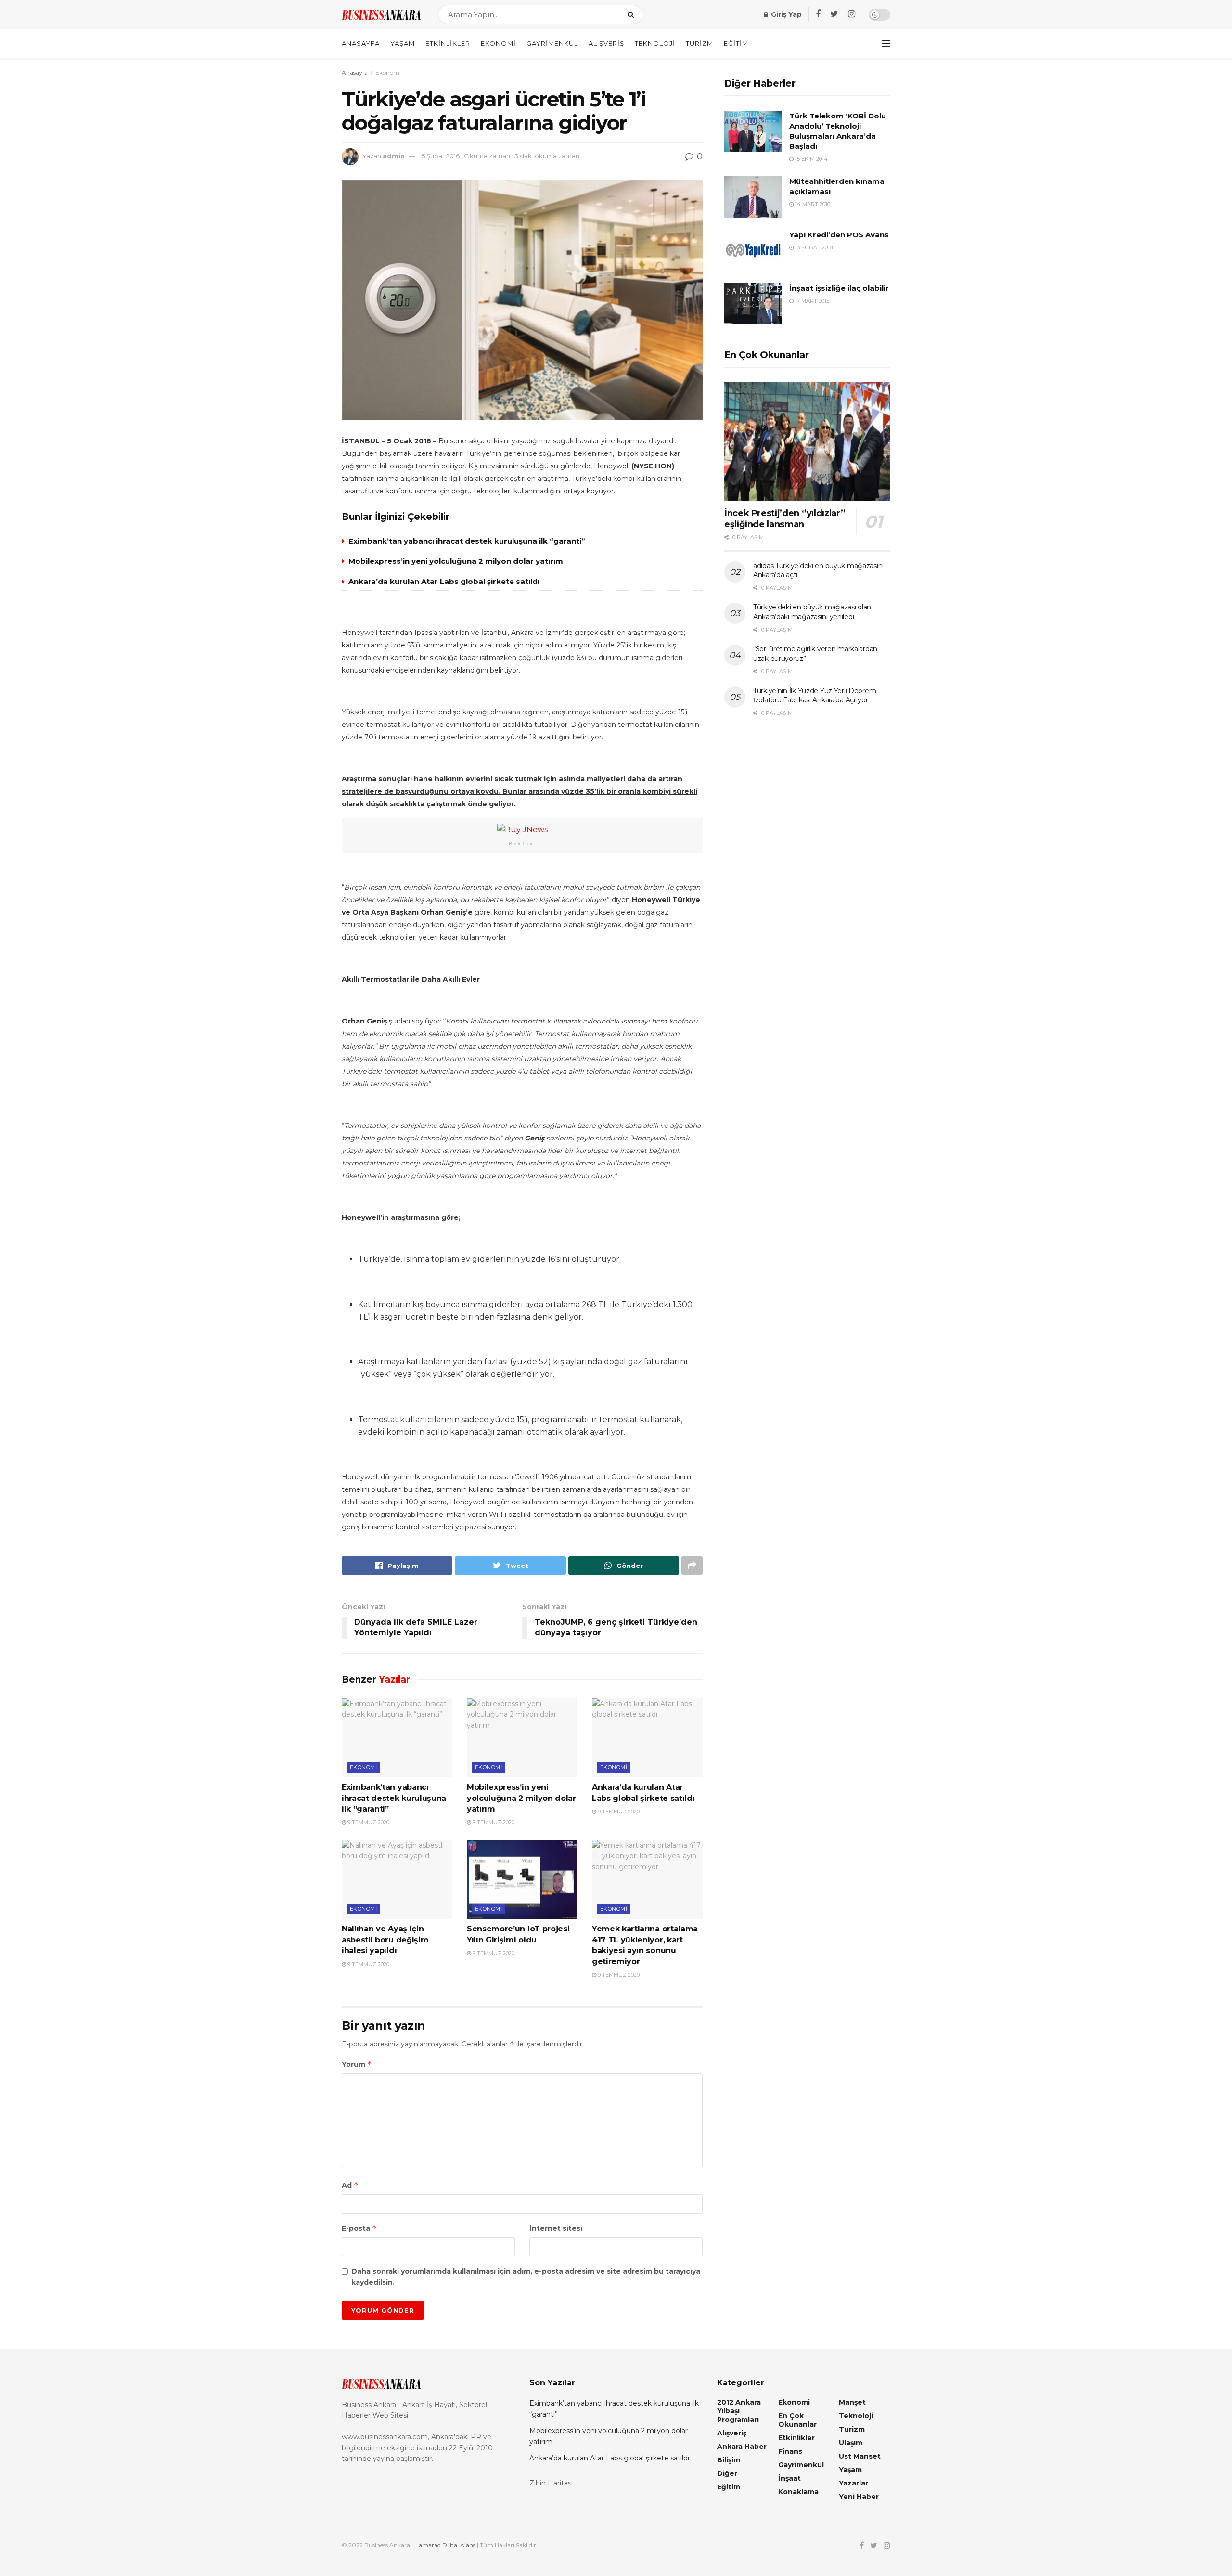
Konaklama (798, 2492)
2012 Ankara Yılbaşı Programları (739, 2411)
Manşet (852, 2402)
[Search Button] (633, 14)
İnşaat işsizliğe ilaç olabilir (839, 288)
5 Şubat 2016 (441, 156)
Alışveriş (606, 43)
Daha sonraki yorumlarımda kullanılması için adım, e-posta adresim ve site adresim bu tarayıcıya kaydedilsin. (526, 2277)
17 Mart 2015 (811, 301)
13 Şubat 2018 (813, 247)
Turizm (699, 43)
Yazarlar (853, 2483)
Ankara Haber (742, 2447)
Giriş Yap (785, 14)
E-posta (359, 2228)
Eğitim (736, 43)
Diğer (727, 2473)
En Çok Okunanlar (797, 2420)
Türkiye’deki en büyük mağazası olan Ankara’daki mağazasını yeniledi (812, 612)
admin (394, 156)
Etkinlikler (448, 43)
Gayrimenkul (552, 43)
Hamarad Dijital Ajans (445, 2545)
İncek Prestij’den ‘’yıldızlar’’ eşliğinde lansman (785, 519)
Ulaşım (851, 2443)
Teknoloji (655, 43)
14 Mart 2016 (812, 204)
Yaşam (403, 43)
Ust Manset (860, 2456)
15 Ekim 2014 (811, 159)
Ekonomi (498, 43)
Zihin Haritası (551, 2483)
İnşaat (789, 2478)
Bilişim (729, 2460)
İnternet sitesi (556, 2228)
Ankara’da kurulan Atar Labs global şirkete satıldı (444, 581)
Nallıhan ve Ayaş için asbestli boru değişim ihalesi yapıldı (385, 1940)
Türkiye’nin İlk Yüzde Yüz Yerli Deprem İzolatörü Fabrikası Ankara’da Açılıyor (815, 696)
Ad (350, 2185)
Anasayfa (361, 43)
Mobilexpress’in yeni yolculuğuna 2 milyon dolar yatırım (456, 561)
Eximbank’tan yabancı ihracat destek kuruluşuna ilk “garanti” (467, 541)
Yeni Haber (859, 2497)
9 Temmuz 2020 (368, 1822)
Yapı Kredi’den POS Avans (839, 235)
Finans (790, 2451)
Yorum (357, 2064)
